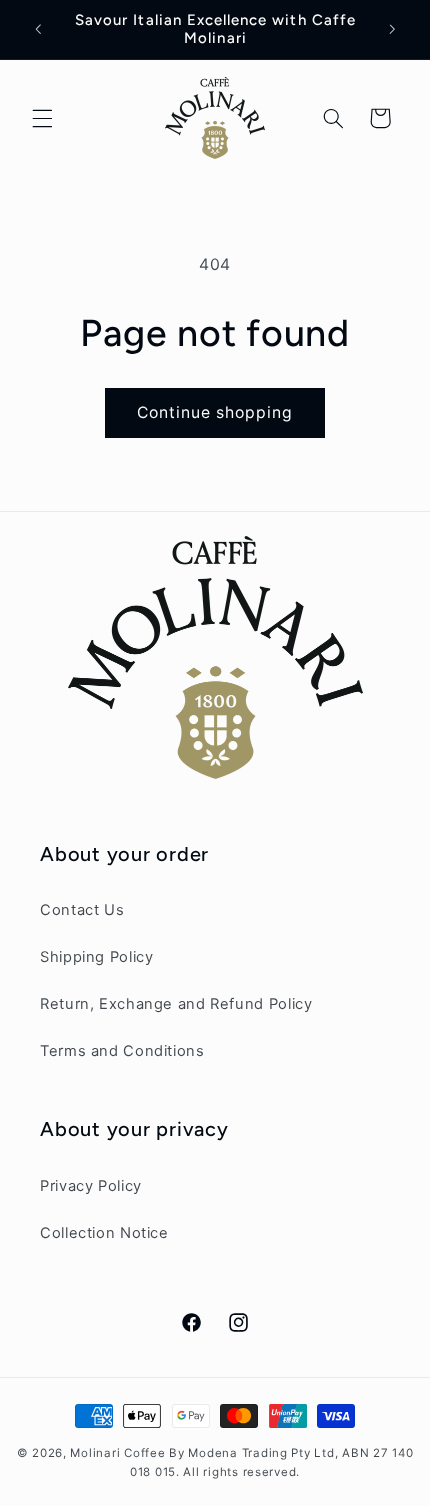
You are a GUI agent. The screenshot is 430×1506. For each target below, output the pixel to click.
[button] (42, 118)
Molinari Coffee (117, 1453)
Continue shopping (215, 412)
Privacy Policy (91, 1186)
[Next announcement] (392, 29)
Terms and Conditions (122, 1051)
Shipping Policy (96, 957)
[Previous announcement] (38, 29)
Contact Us (82, 910)
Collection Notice (104, 1233)
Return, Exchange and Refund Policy (176, 1004)
